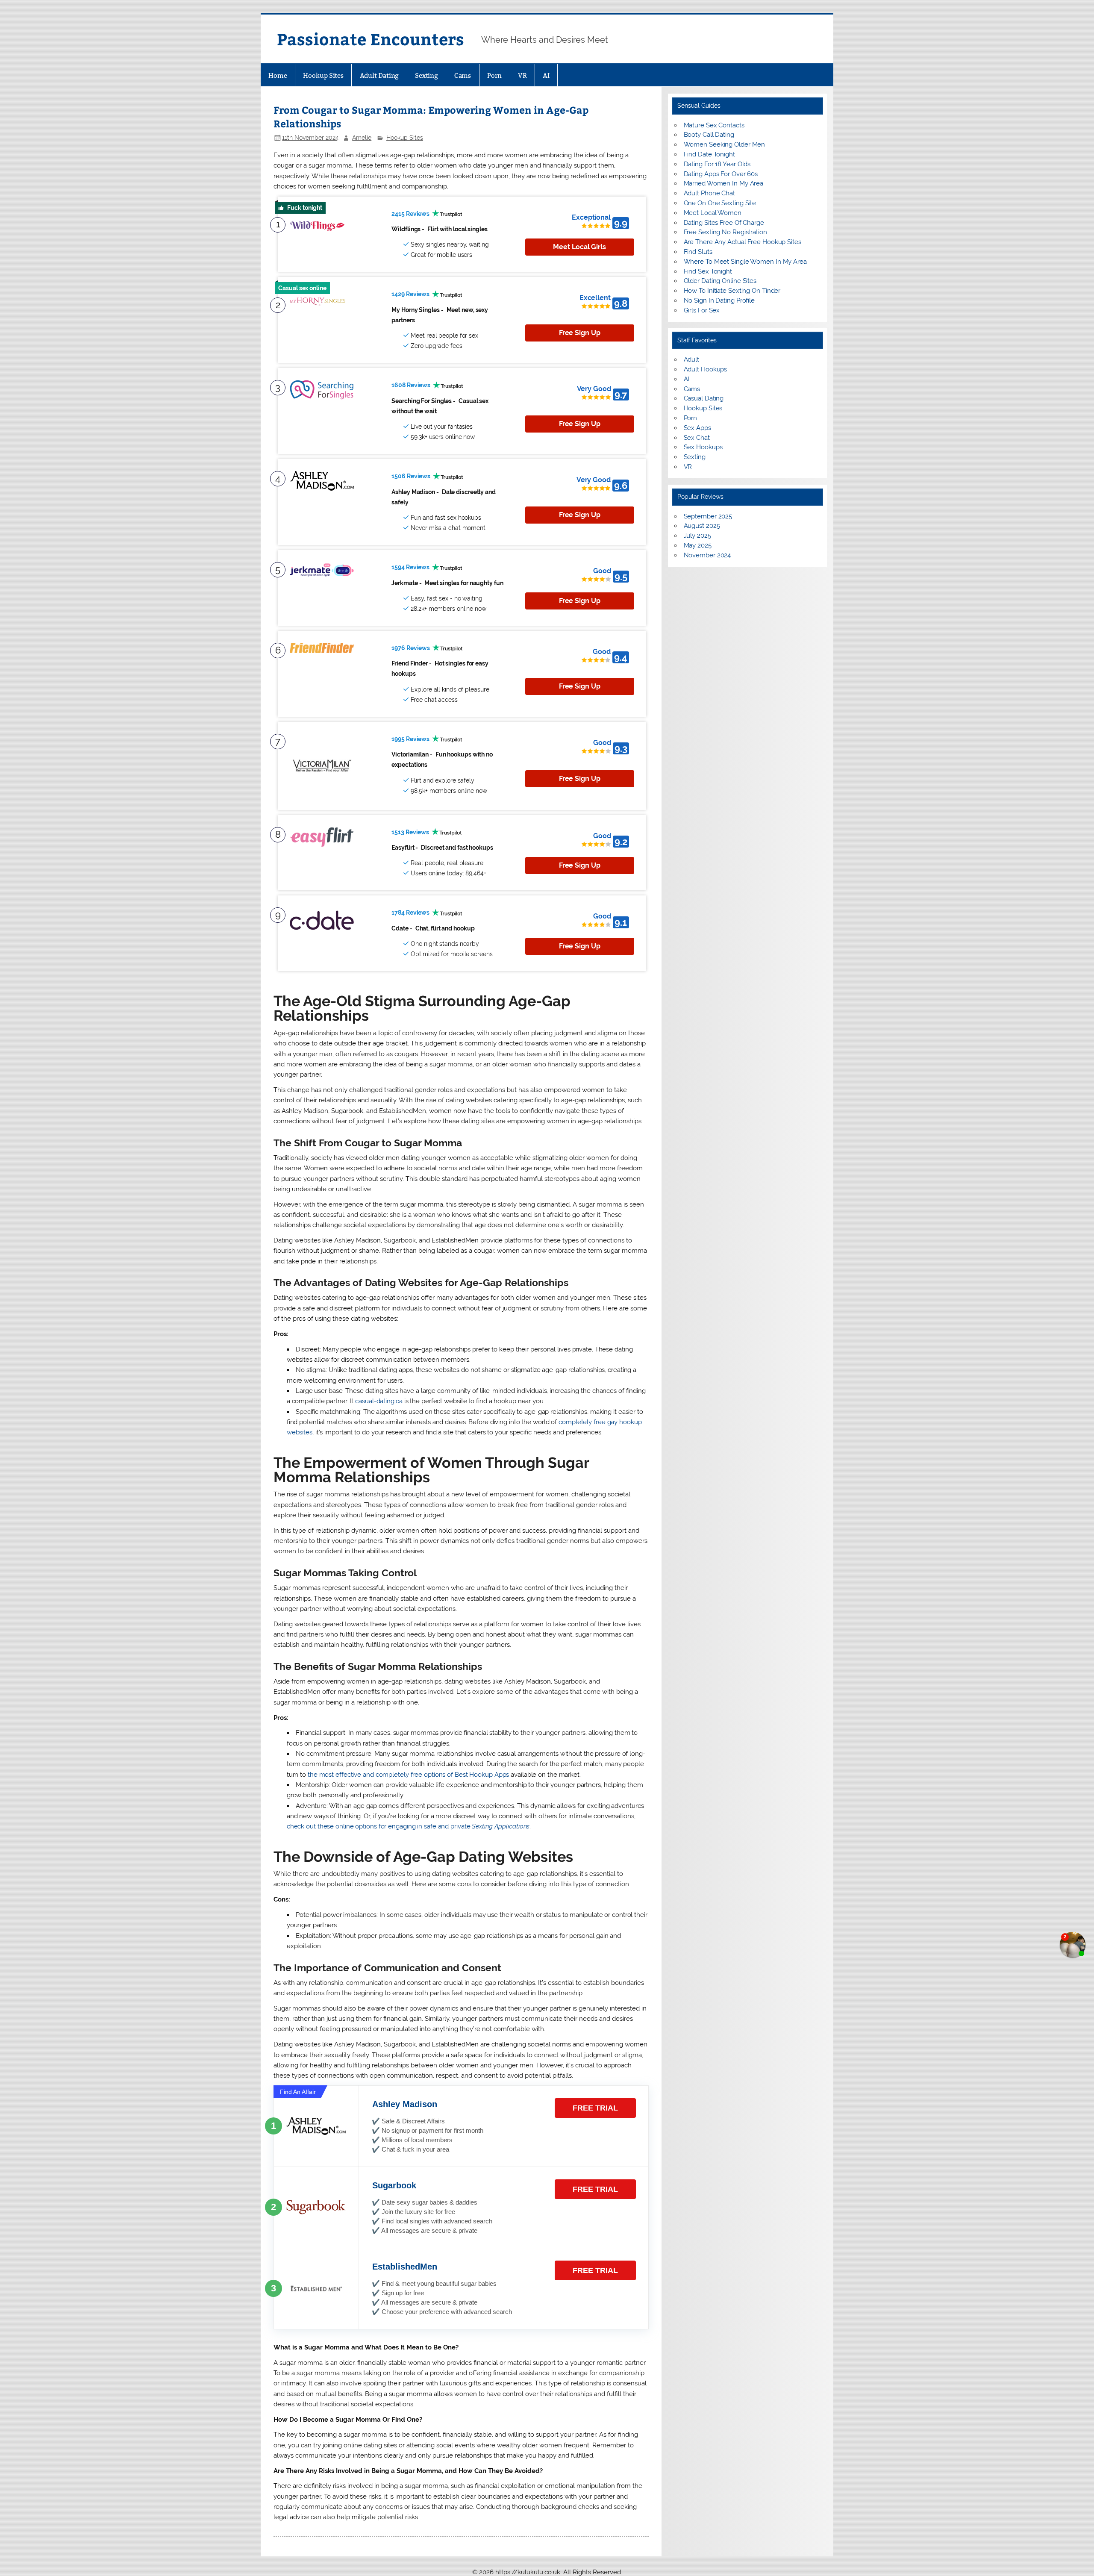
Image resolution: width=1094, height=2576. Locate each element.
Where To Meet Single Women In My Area (745, 262)
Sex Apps (697, 428)
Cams (463, 75)
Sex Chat (697, 438)
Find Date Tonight (709, 154)
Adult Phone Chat (709, 193)
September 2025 (708, 516)
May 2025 (698, 545)
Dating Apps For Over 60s (721, 174)
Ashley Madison (405, 2104)
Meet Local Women (713, 213)
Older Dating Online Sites (720, 281)
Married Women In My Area (724, 183)
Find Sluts (698, 252)
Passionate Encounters (371, 39)
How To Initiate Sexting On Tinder (732, 291)
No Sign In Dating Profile (719, 300)
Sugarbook (394, 2185)
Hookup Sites (323, 75)
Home (278, 75)
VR (522, 75)
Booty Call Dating (709, 135)
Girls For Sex (702, 310)
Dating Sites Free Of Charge (724, 223)
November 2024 (707, 555)
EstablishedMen (405, 2267)
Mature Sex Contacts (714, 125)
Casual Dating (704, 398)
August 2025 (702, 526)
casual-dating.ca (379, 1401)
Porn (495, 75)
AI (546, 75)
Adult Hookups (706, 369)
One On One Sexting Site (720, 203)
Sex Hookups (703, 447)
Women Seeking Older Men (725, 144)
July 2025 (697, 536)
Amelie (362, 138)
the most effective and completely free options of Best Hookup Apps (408, 1775)
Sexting (426, 75)
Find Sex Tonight (708, 271)
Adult (692, 359)
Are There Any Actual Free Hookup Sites (743, 242)
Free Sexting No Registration (725, 232)
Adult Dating (379, 75)
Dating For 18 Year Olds (717, 164)
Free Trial (595, 2108)
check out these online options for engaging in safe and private (408, 1826)
